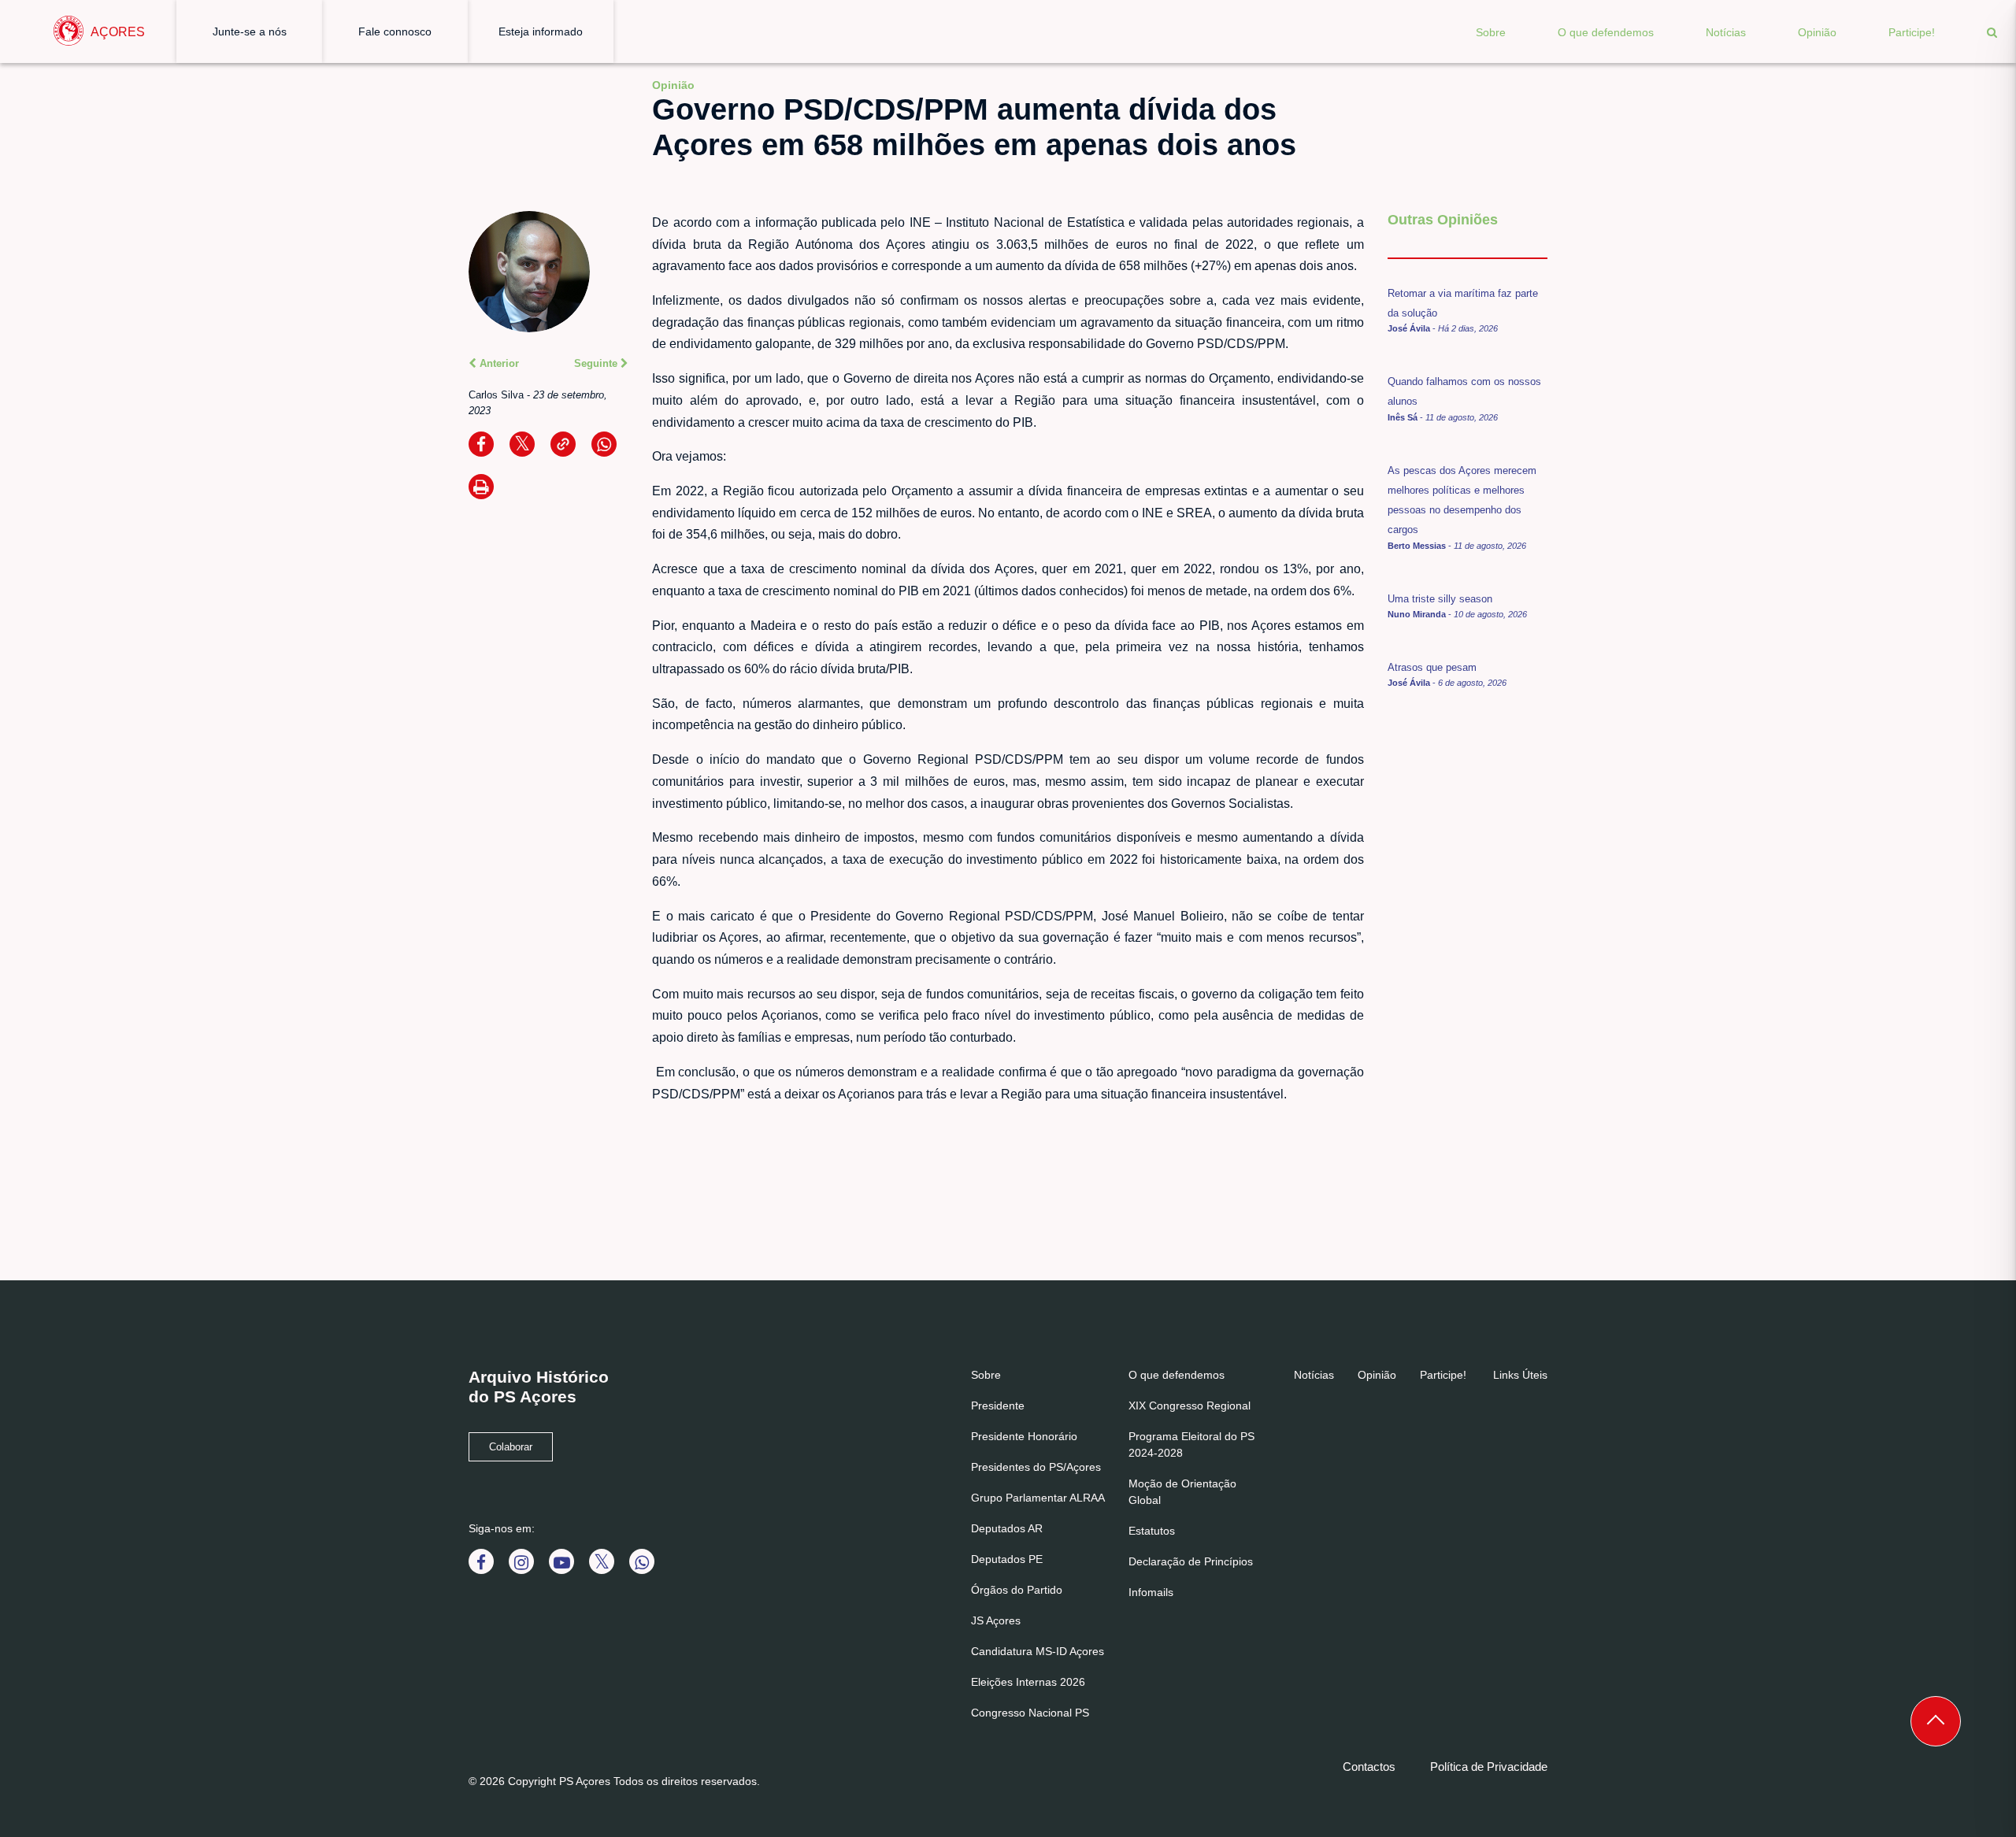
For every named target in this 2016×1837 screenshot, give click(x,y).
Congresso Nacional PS (1030, 1713)
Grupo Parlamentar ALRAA (1038, 1498)
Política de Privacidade (1489, 1767)
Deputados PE (1007, 1559)
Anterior (498, 363)
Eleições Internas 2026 (1028, 1682)
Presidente (998, 1406)
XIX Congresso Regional (1190, 1406)
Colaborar (511, 1447)
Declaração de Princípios (1191, 1561)
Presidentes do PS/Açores (1036, 1467)
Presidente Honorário (1024, 1436)
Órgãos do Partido (1017, 1590)
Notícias (1726, 32)
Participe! (1912, 32)
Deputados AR (1007, 1528)
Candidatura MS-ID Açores (1038, 1651)
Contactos (1369, 1767)
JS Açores (996, 1620)
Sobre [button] (1491, 32)
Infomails (1151, 1592)
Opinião (1817, 32)
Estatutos (1152, 1531)
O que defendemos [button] (1606, 32)
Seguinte (597, 363)
